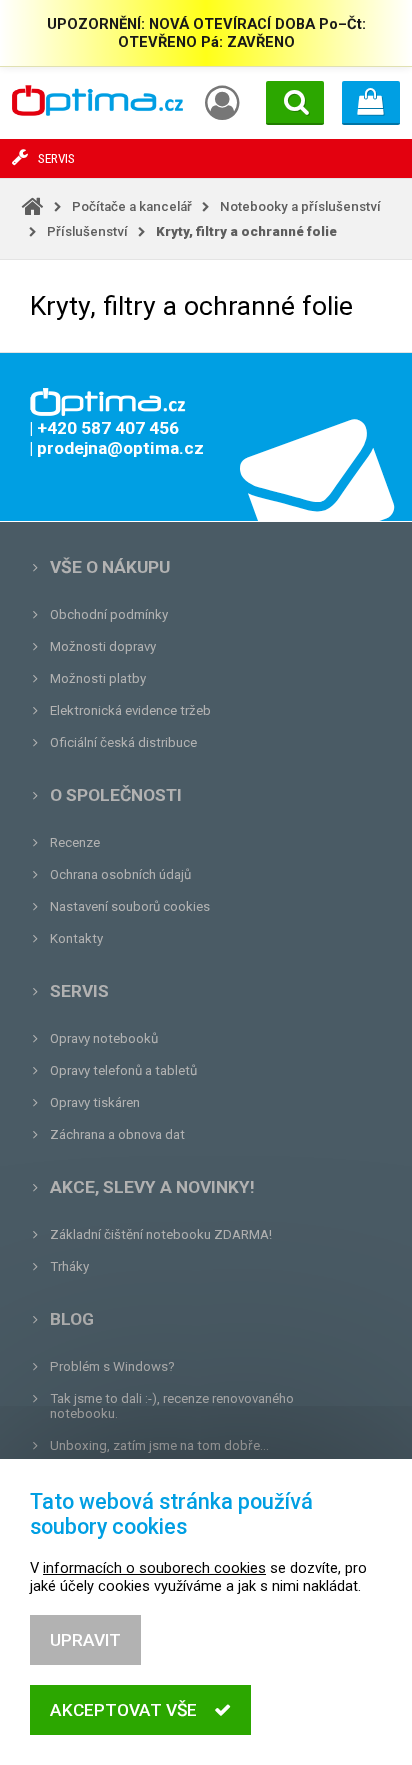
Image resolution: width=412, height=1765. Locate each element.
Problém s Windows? (112, 1366)
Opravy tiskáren (95, 1102)
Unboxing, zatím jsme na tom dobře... (159, 1445)
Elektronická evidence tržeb (130, 710)
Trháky (69, 1266)
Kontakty (76, 938)
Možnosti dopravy (103, 646)
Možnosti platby (98, 678)
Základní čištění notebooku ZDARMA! (161, 1234)
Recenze (75, 842)
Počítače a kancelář (132, 206)
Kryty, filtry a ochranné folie (246, 231)
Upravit (85, 1640)
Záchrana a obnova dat (117, 1134)
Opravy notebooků (104, 1038)
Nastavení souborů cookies (130, 906)
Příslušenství (87, 231)
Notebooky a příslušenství (300, 206)
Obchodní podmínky (109, 614)
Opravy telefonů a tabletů (123, 1070)
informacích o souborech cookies (154, 1568)
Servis (79, 991)
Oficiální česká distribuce (123, 742)
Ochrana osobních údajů (120, 874)
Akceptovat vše (123, 1710)
